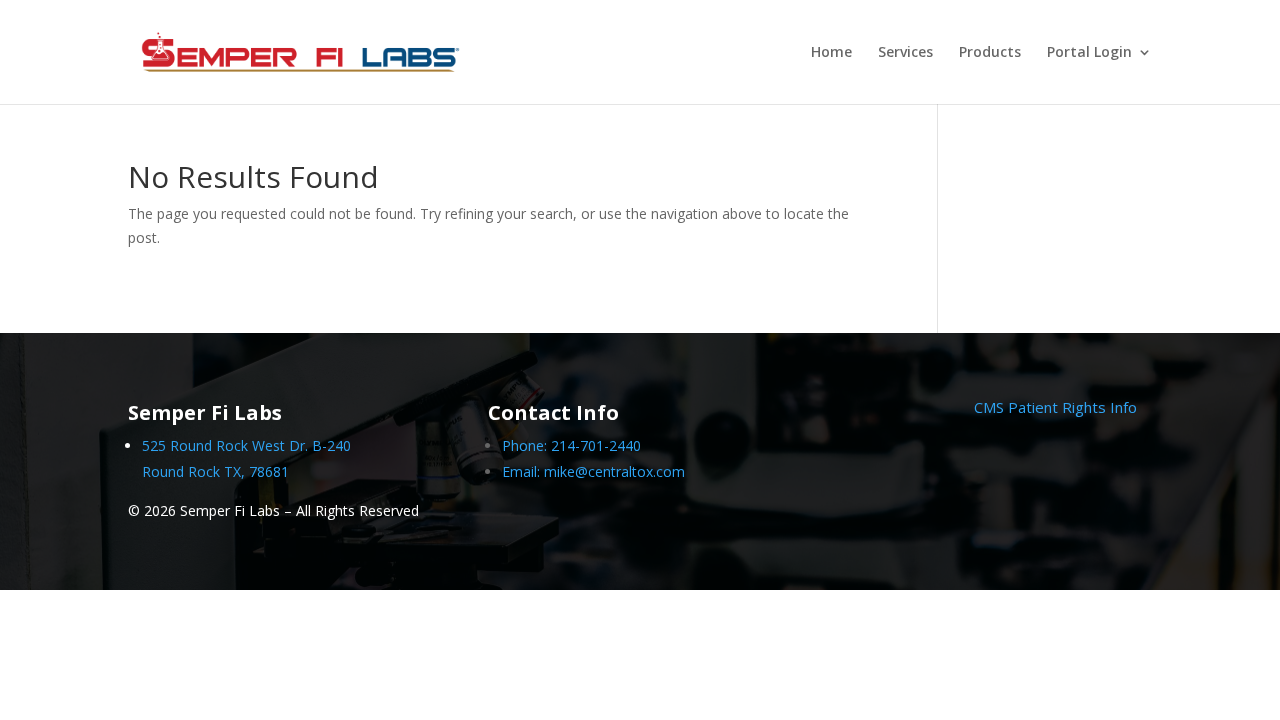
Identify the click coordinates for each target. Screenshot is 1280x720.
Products (990, 53)
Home (831, 53)
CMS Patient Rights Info (1055, 407)
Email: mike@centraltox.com (593, 471)
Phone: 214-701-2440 (571, 445)
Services (905, 53)
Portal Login (1089, 53)
